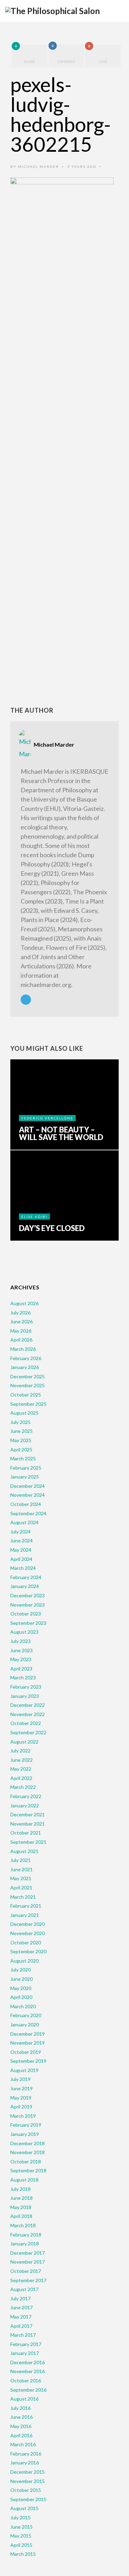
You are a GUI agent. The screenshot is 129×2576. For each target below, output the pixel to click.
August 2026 (24, 1303)
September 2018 (28, 2170)
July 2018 (20, 2189)
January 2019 (25, 2134)
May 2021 (21, 1878)
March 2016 (23, 2444)
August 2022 (24, 1742)
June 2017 (21, 2307)
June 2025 (21, 1431)
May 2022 (21, 1769)
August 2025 (24, 1413)
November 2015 (28, 2481)
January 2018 (25, 2244)
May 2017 (21, 2317)
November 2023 (28, 1605)
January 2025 (25, 1477)
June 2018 (21, 2198)
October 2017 (26, 2271)
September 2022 (28, 1732)
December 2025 (28, 1376)
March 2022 (23, 1787)
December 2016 (28, 2362)
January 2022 (25, 1805)
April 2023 (21, 1669)
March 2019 (23, 2116)
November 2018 (28, 2152)
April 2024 (21, 1559)
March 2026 (23, 1349)
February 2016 (26, 2454)
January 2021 (25, 1915)
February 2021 (26, 1906)
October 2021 (26, 1833)
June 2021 (21, 1869)
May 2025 (21, 1440)
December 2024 (28, 1486)
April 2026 (21, 1340)
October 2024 (26, 1504)
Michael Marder (38, 166)
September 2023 (28, 1623)
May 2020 (21, 1988)
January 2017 (25, 2353)
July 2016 (20, 2408)
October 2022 (26, 1723)
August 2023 (24, 1632)
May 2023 (21, 1659)
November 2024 (28, 1495)
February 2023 (26, 1687)
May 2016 (21, 2426)
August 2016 (24, 2399)
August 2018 (24, 2180)
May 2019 (21, 2098)
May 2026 (21, 1331)
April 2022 (21, 1778)
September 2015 (28, 2499)
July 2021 (20, 1860)
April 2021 (21, 1888)
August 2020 (24, 1961)
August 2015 (24, 2508)
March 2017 (23, 2335)
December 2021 (28, 1814)
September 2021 (28, 1842)
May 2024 (21, 1550)
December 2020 (28, 1924)
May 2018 (21, 2207)
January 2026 (25, 1367)
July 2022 (20, 1751)
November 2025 (28, 1385)
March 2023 (23, 1677)
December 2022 (28, 1705)
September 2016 (28, 2390)
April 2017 (21, 2326)
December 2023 (28, 1595)
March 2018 (23, 2225)
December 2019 (28, 2034)
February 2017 (26, 2344)
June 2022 (21, 1760)
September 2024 (28, 1513)
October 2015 (26, 2490)
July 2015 (20, 2517)
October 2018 (26, 2161)
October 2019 (26, 2052)
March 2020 (23, 2006)
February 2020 (26, 2015)
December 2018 (28, 2143)
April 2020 (21, 1997)
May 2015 (21, 2536)
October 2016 (26, 2380)
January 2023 (25, 1696)
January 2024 (25, 1586)
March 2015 (23, 2554)
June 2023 (21, 1650)
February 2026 (26, 1358)
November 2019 (28, 2043)
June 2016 (21, 2417)
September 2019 (28, 2061)
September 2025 (28, 1404)
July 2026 (20, 1313)
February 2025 (26, 1468)
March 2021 (23, 1897)
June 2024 (21, 1540)
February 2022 (26, 1796)
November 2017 (28, 2262)
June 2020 (21, 1979)
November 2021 (28, 1824)
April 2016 (21, 2435)
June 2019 (21, 2088)
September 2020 (28, 1951)
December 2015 (28, 2472)
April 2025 (21, 1450)
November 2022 (28, 1714)
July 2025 (20, 1422)
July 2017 (20, 2298)
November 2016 (28, 2371)
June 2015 (21, 2527)
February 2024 (26, 1577)
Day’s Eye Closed (52, 1228)
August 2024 (24, 1522)
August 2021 (24, 1851)
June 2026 (21, 1321)
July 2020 (20, 1970)
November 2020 (28, 1933)
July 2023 (20, 1641)
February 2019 (26, 2125)
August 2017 (24, 2289)
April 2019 (21, 2107)
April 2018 (21, 2216)
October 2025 (26, 1395)
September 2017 (28, 2280)
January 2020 (25, 2025)
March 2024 (23, 1568)
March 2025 (23, 1458)
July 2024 (20, 1532)
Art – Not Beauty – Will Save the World (61, 1134)
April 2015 (21, 2545)
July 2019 (20, 2079)
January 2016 (25, 2463)
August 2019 (24, 2070)
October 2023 (26, 1614)
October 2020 (26, 1942)
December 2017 (28, 2253)
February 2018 (26, 2235)
